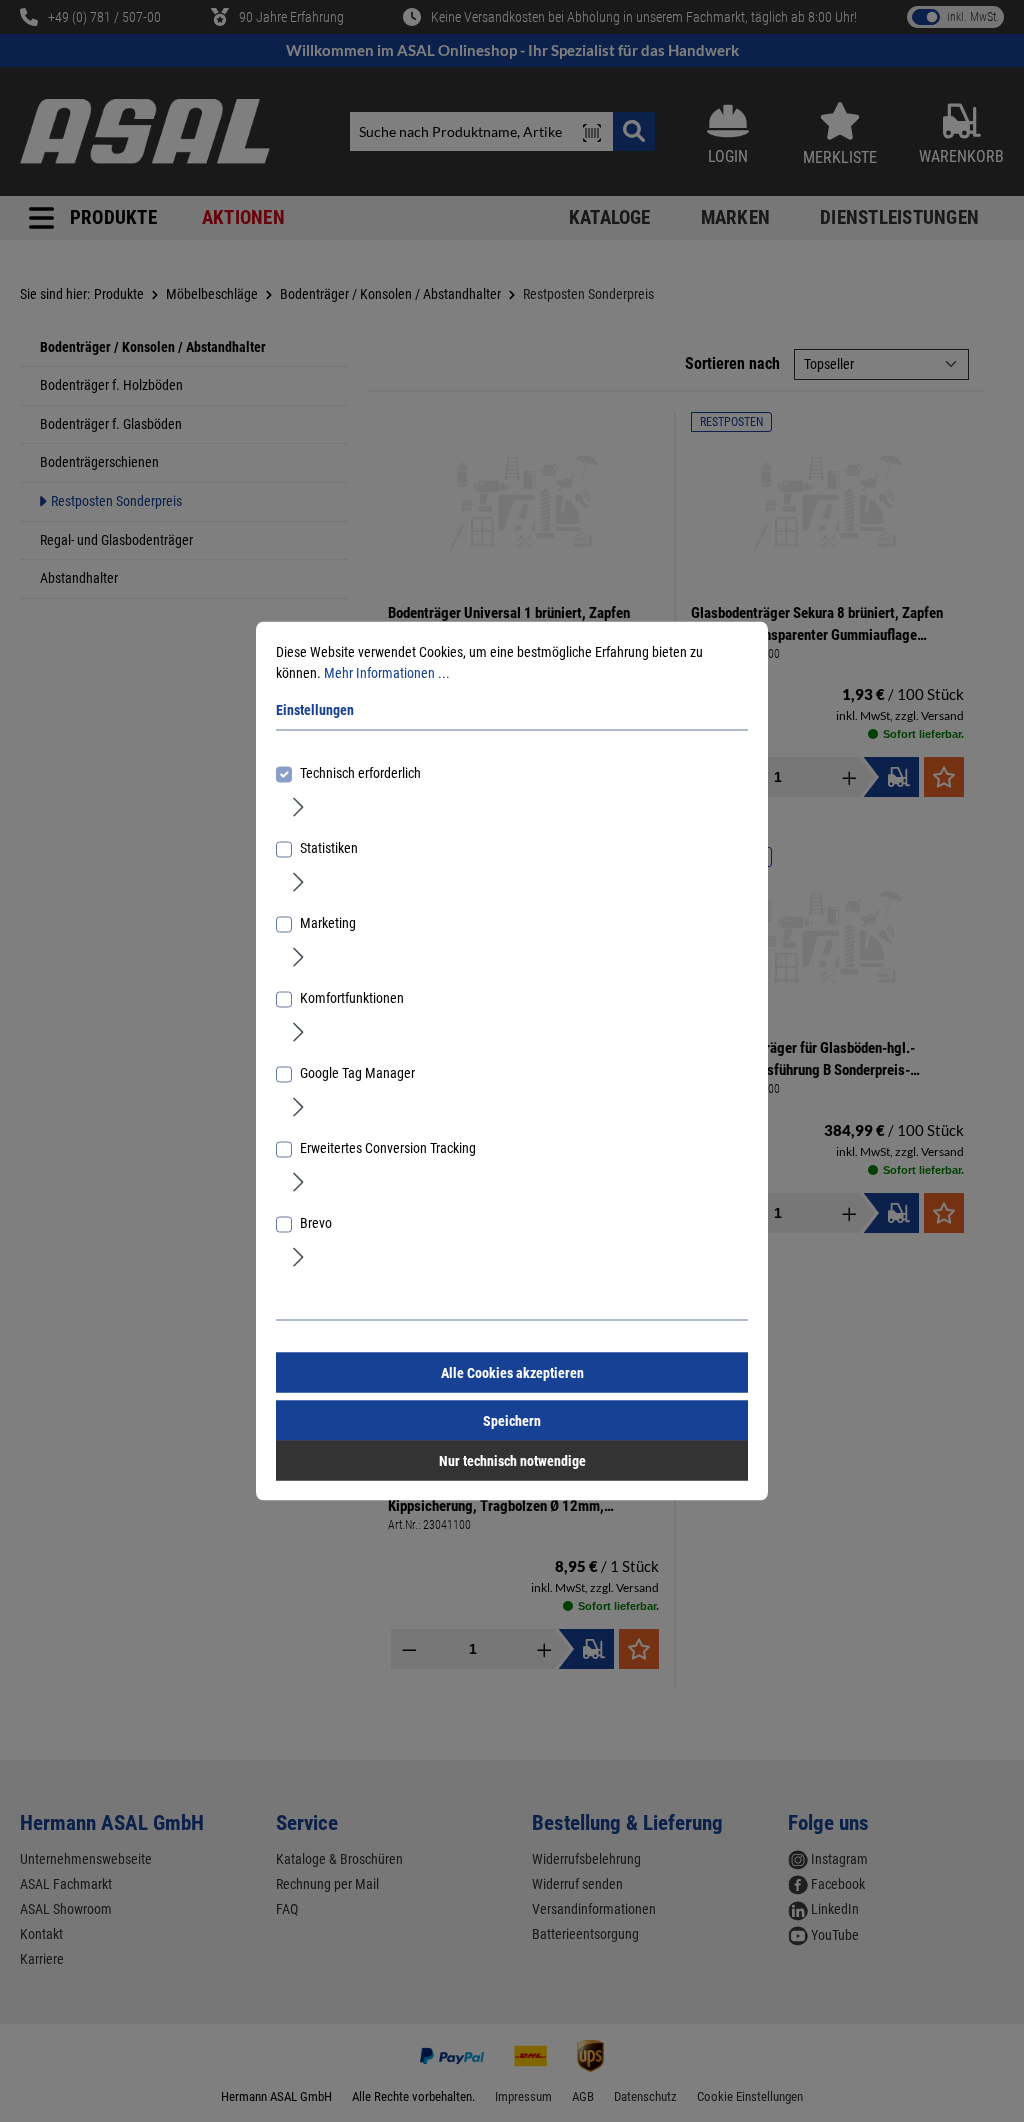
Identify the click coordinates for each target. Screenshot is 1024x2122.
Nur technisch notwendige (512, 1461)
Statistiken (329, 848)
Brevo (316, 1223)
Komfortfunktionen (352, 998)
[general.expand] (298, 806)
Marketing (328, 923)
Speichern (512, 1421)
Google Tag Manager (357, 1073)
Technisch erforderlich (360, 773)
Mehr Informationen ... (387, 673)
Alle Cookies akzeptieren (512, 1373)
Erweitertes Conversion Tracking (388, 1148)
